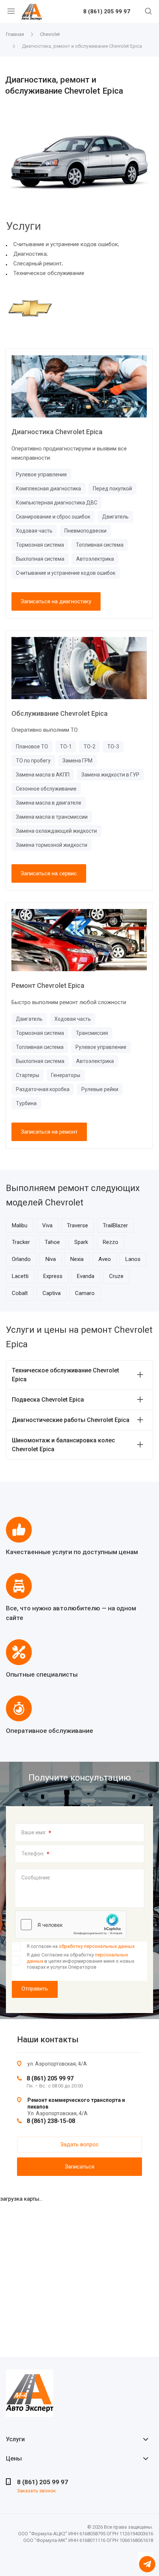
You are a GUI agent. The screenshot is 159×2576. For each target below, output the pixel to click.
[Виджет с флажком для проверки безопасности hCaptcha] (71, 1925)
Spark (81, 1242)
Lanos (133, 1259)
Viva (47, 1225)
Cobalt (20, 1293)
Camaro (85, 1293)
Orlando (21, 1259)
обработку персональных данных (97, 1946)
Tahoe (52, 1242)
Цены (14, 2458)
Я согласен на (81, 1946)
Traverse (77, 1225)
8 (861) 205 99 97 (107, 12)
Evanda (86, 1276)
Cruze (116, 1276)
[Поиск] (148, 12)
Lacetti (20, 1276)
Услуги (15, 2439)
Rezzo (111, 1242)
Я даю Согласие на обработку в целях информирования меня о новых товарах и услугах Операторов (80, 1961)
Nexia (77, 1259)
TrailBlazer (115, 1225)
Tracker (21, 1242)
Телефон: (35, 1854)
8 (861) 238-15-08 (51, 2121)
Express (53, 1276)
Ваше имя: (36, 1833)
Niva (51, 1259)
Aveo (105, 1259)
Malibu (20, 1225)
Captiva (52, 1293)
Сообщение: (36, 1878)
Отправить (35, 1989)
